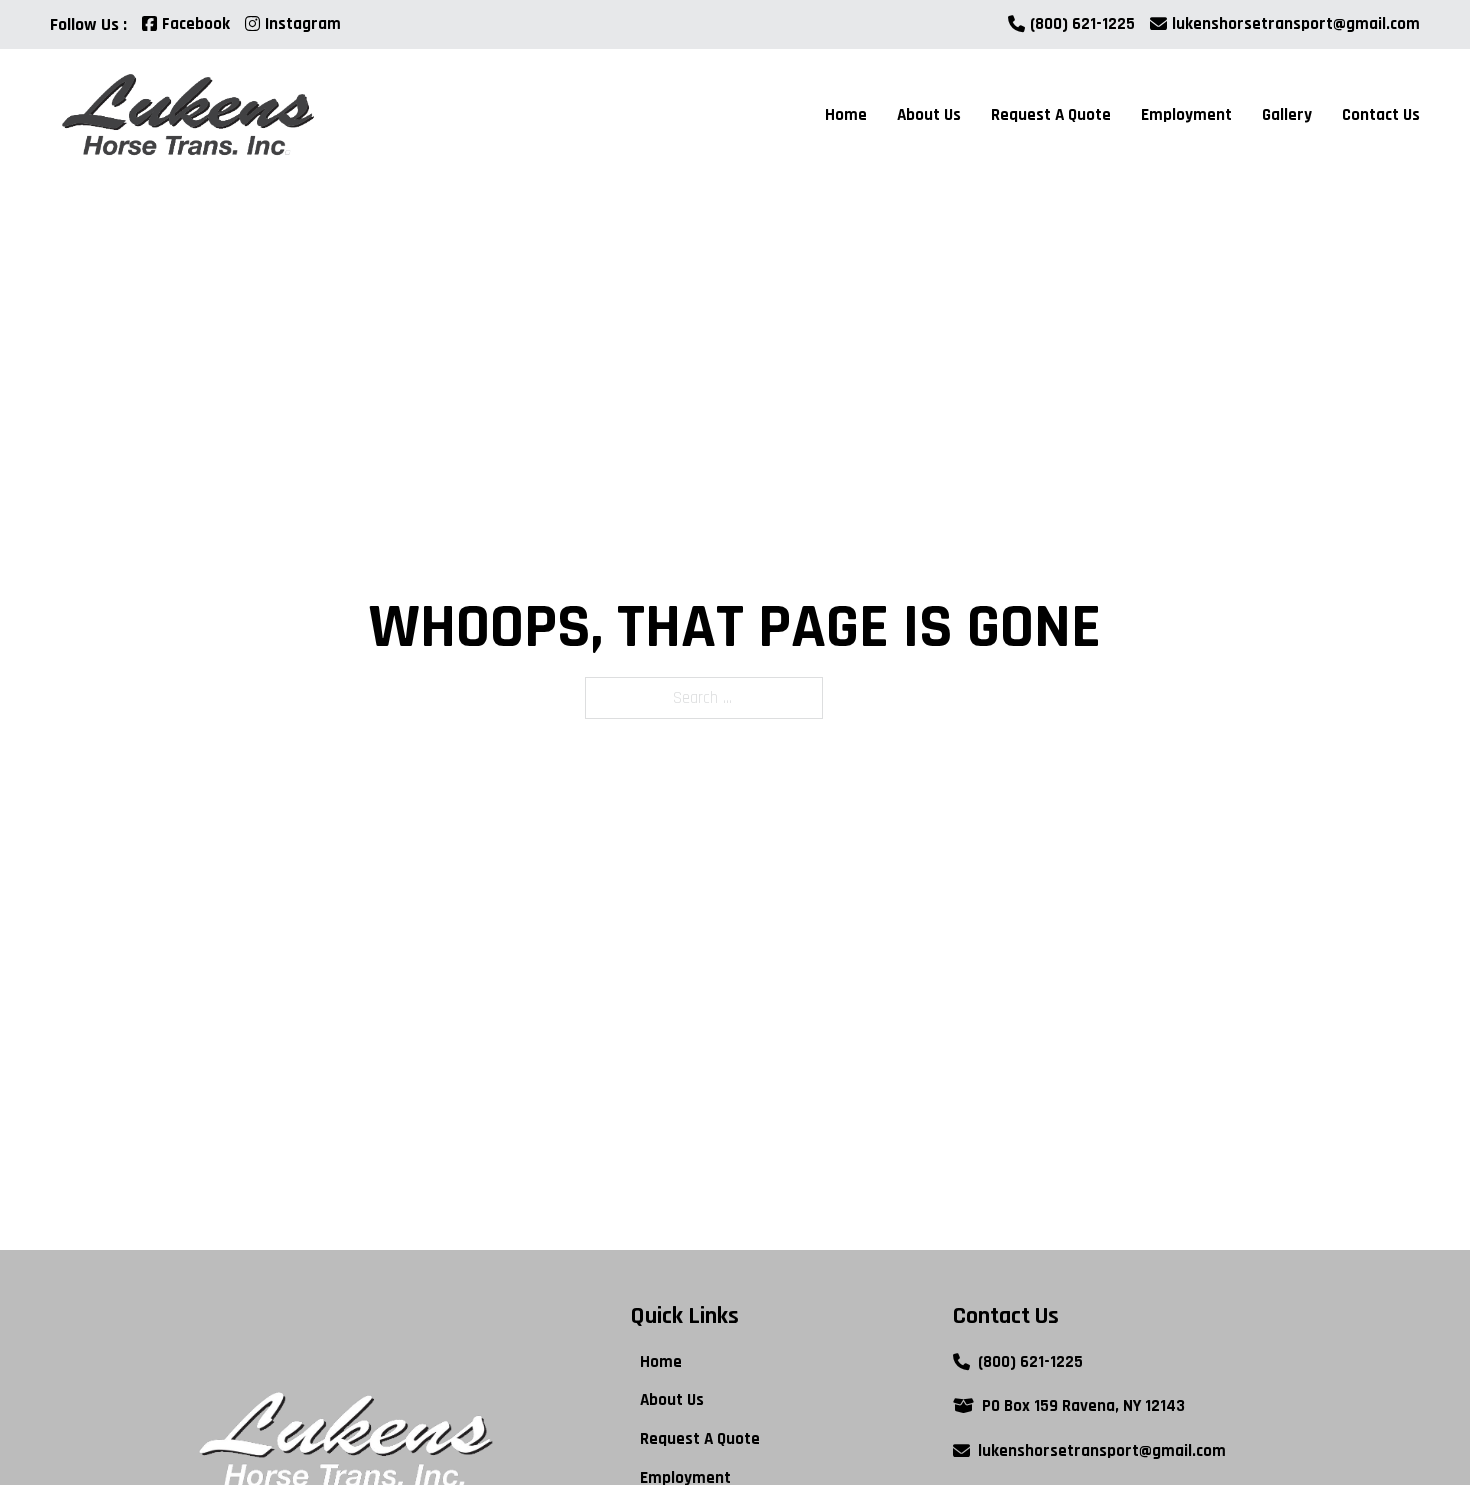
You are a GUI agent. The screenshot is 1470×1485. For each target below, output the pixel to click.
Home (846, 115)
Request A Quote (1051, 115)
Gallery (1287, 115)
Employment (1186, 115)
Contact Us (1381, 115)
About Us (929, 115)
